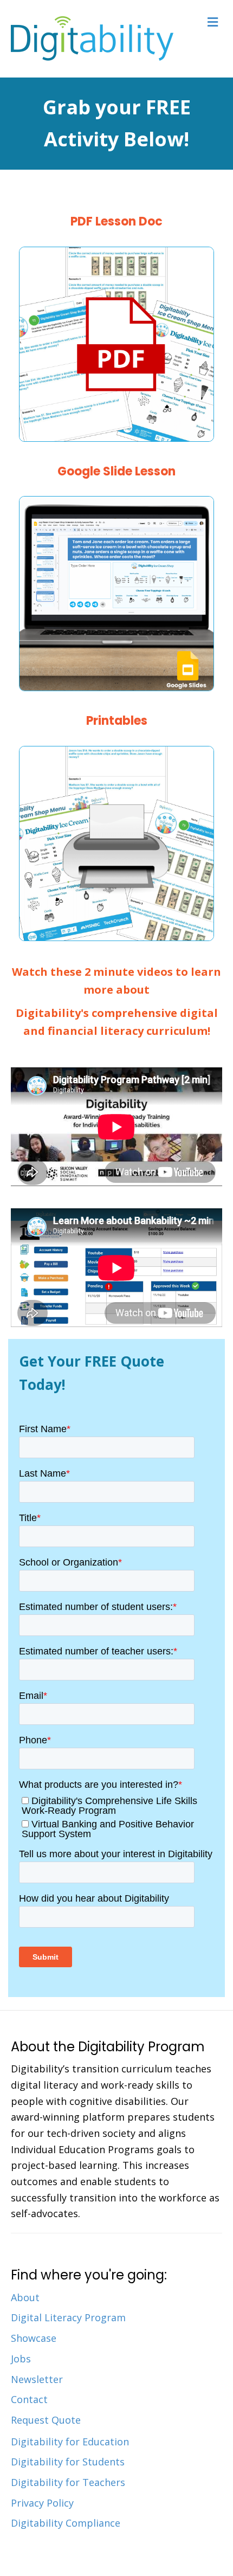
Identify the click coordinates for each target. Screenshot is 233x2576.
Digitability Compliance (66, 2523)
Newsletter (37, 2379)
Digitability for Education (70, 2442)
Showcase (34, 2338)
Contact (29, 2399)
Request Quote (46, 2420)
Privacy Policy (42, 2503)
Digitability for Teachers (68, 2482)
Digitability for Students (68, 2462)
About (25, 2297)
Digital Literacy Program (68, 2317)
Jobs (21, 2359)
